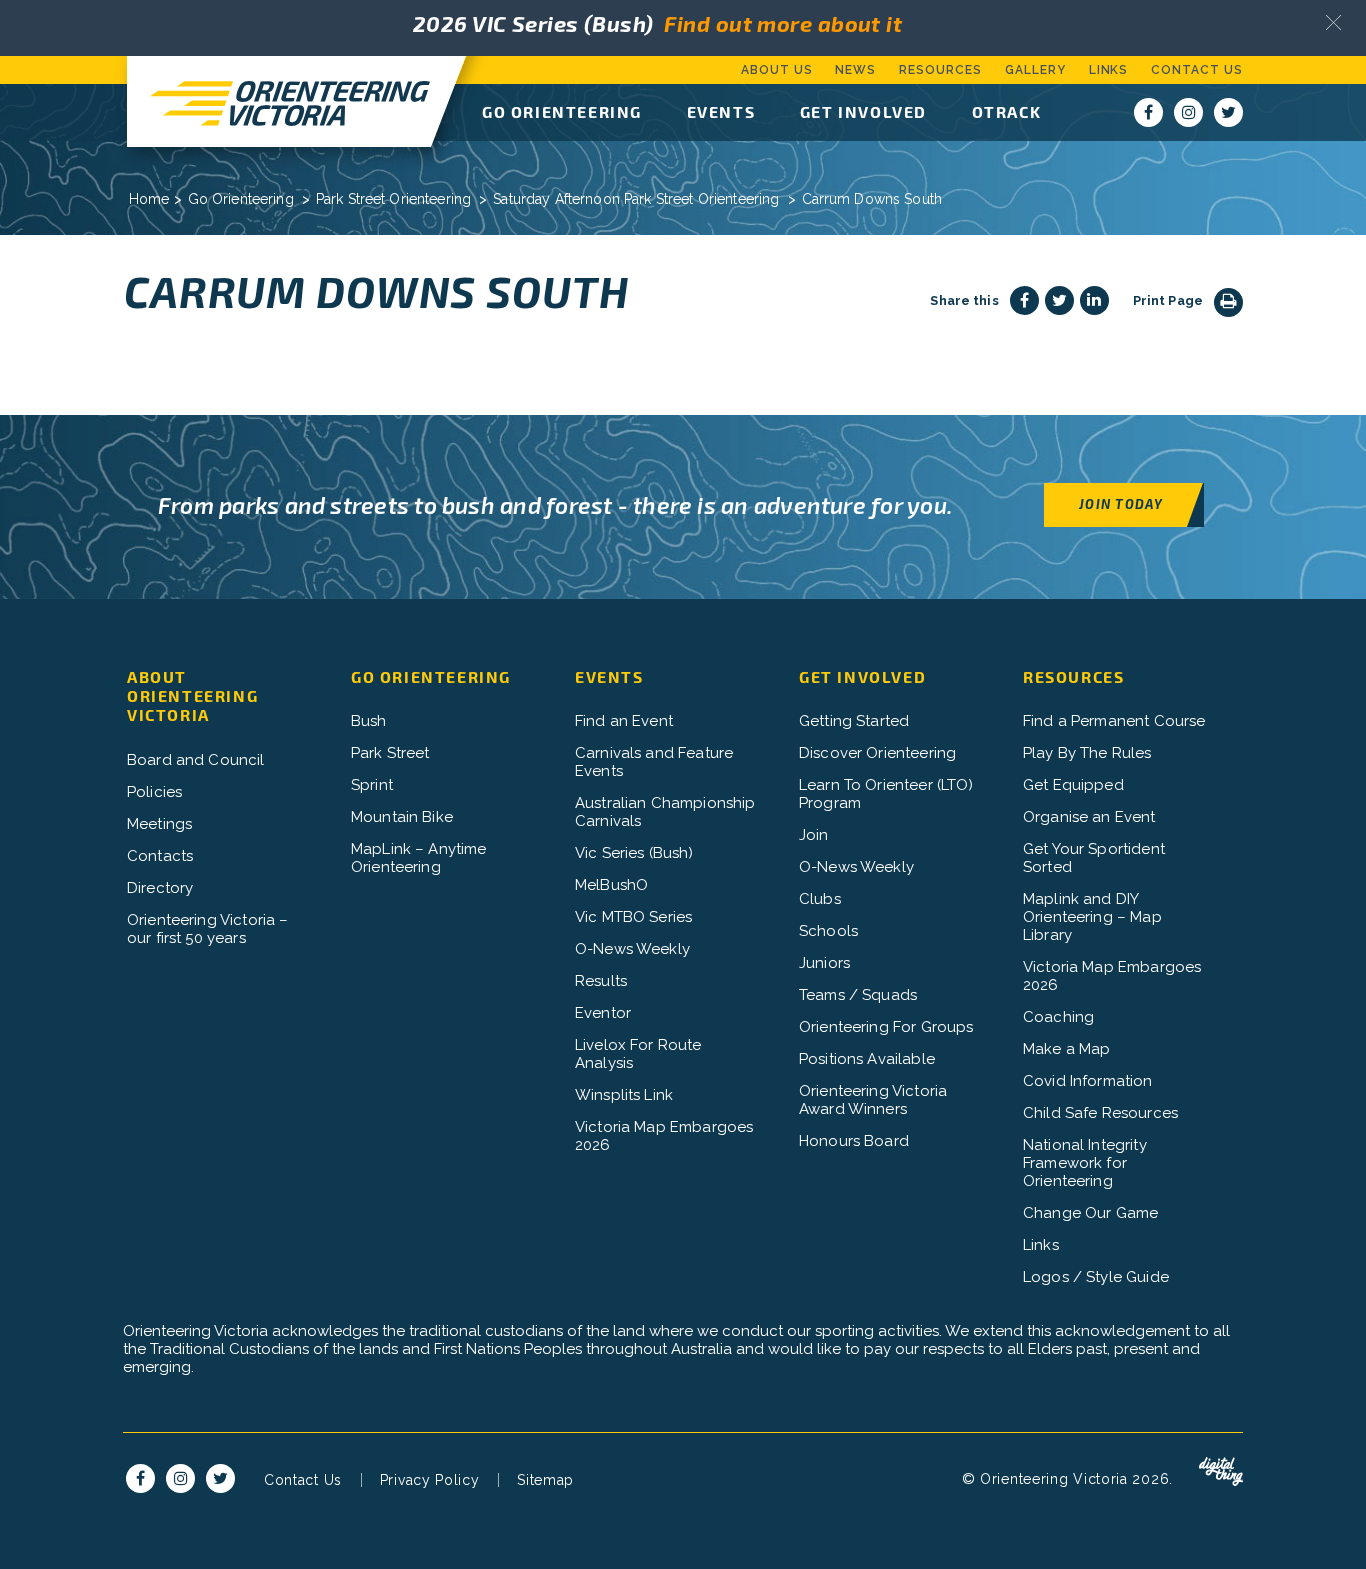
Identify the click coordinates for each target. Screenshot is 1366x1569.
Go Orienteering (562, 111)
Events (721, 111)
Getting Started (854, 721)
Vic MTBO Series (633, 917)
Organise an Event (1089, 817)
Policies (154, 792)
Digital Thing (1221, 1472)
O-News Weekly (632, 949)
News (855, 70)
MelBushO (611, 885)
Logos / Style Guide (1096, 1277)
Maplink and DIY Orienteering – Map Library (1092, 917)
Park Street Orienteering (393, 199)
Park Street (390, 753)
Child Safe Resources (1100, 1113)
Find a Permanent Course (1114, 721)
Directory (160, 888)
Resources (940, 70)
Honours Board (854, 1141)
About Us (777, 70)
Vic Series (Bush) (634, 853)
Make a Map (1067, 1049)
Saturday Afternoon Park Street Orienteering (636, 199)
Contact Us (1197, 70)
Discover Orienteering (877, 753)
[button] (1333, 22)
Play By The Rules (1087, 753)
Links (1109, 70)
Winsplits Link (624, 1095)
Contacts (160, 856)
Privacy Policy (430, 1480)
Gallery (1035, 70)
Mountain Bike (402, 817)
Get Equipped (1073, 785)
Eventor (603, 1013)
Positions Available (867, 1059)
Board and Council (196, 760)
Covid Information (1088, 1081)
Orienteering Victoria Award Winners (873, 1100)
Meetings (159, 824)
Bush (369, 721)
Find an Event (624, 721)
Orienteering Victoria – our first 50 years (207, 929)
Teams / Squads (858, 995)
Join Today (1121, 503)
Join (814, 835)
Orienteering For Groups (886, 1027)
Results (601, 981)
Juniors (824, 963)
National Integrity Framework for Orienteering (1085, 1163)
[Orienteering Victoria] (279, 101)
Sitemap (545, 1480)
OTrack (1007, 111)
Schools (828, 931)
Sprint (372, 785)
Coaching (1058, 1017)
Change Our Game (1090, 1213)
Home (149, 199)
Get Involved (863, 111)
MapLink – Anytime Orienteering (419, 858)
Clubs (820, 899)
